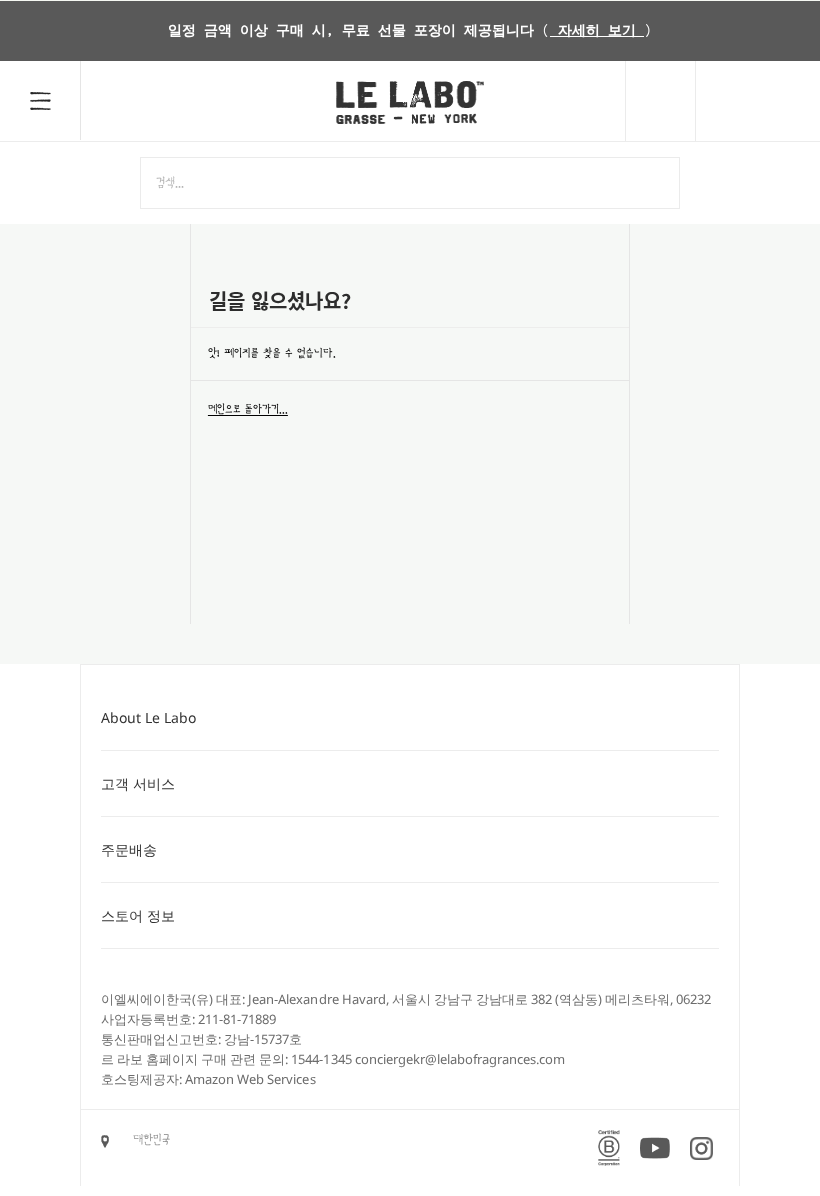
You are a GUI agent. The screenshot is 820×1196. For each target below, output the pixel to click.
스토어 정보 (138, 915)
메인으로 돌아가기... (248, 409)
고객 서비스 (138, 783)
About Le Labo (148, 717)
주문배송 (129, 849)
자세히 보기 (597, 31)
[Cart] (757, 101)
